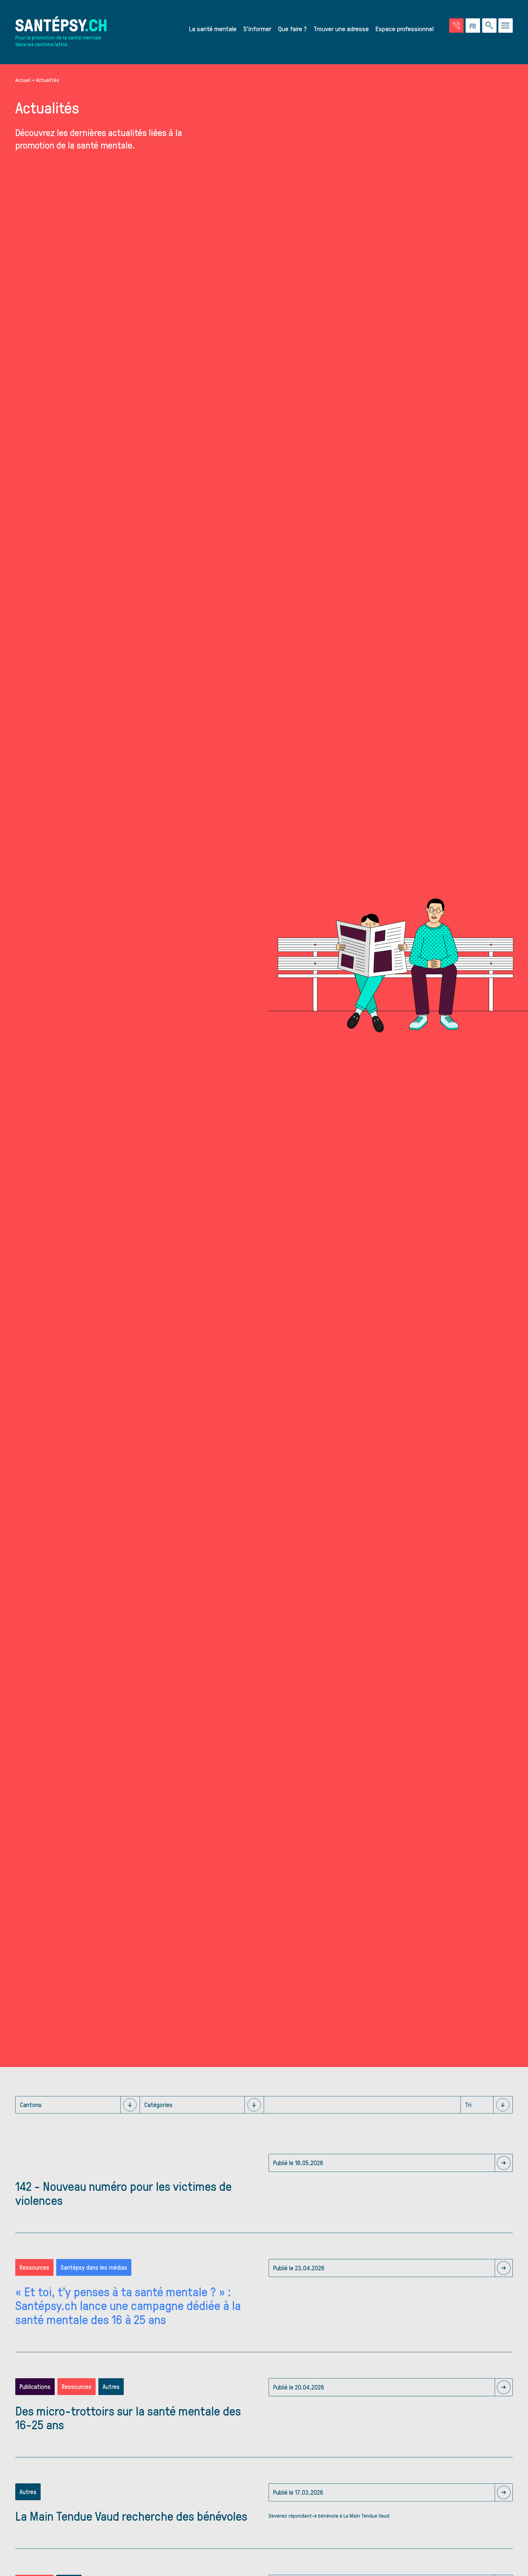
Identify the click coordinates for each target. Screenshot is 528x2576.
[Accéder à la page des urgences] (456, 26)
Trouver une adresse (341, 28)
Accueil (23, 80)
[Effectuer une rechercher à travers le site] (489, 26)
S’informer (257, 28)
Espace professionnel (405, 28)
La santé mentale (213, 28)
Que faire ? (292, 28)
